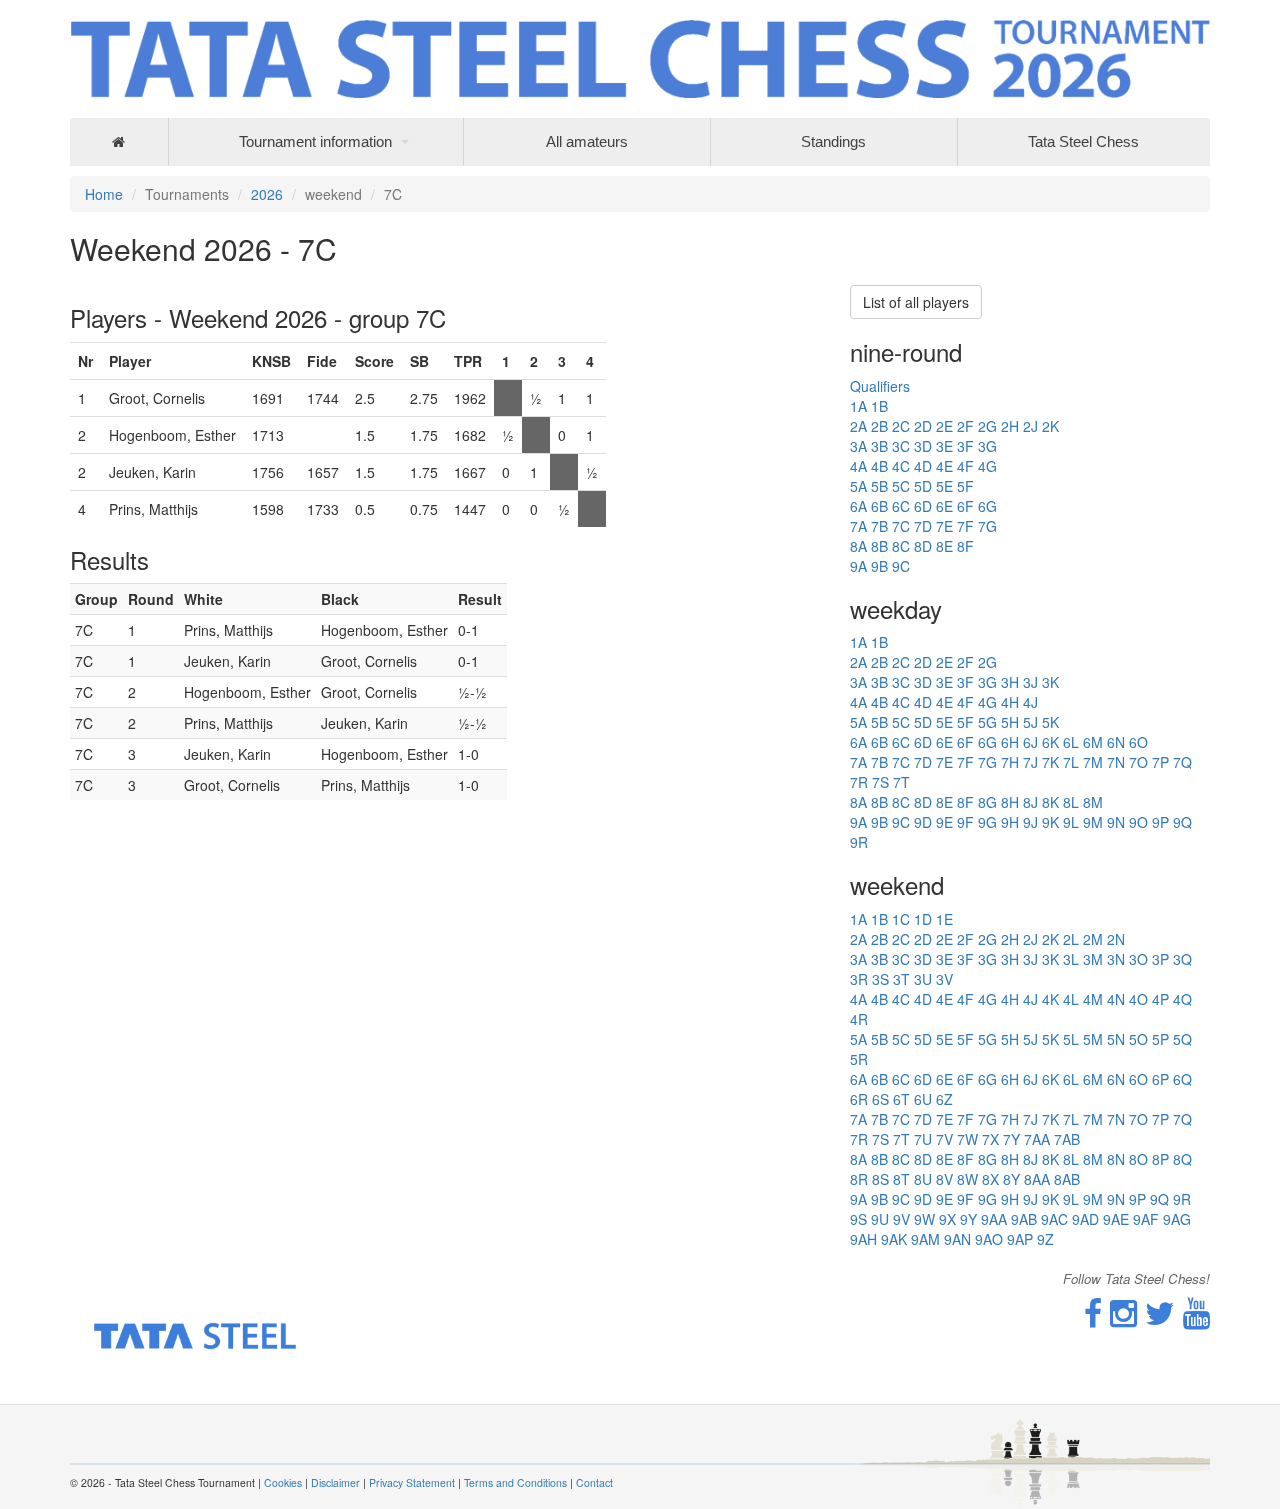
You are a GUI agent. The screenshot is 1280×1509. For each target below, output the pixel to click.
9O (1138, 822)
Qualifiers (880, 386)
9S (858, 1219)
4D (923, 466)
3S (880, 979)
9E (944, 822)
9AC (1054, 1219)
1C (901, 919)
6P (1160, 1079)
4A (858, 466)
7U (923, 1139)
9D (923, 822)
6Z (944, 1099)
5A (858, 486)
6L (1071, 742)
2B (879, 426)
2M (1093, 939)
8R (859, 1179)
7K (1050, 762)
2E (944, 426)
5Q (1182, 1039)
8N (1116, 1159)
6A (858, 506)
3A (858, 446)
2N (1116, 939)
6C (901, 506)
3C (901, 446)
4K (1050, 999)
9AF (1146, 1219)
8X (990, 1179)
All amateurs (587, 141)
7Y (1011, 1139)
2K (1050, 426)
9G (987, 822)
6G (987, 506)
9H (1010, 822)
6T (901, 1099)
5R (859, 1059)
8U (923, 1179)
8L (1071, 802)
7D (923, 526)
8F (965, 546)
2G (987, 426)
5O (1138, 1039)
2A (858, 426)
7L (1071, 762)
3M (1093, 959)
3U (923, 979)
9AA (994, 1219)
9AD (1085, 1219)
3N (1116, 959)
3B (879, 446)
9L (1071, 822)
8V (944, 1179)
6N (1116, 742)
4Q (1182, 999)
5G (987, 722)
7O (1138, 762)
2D (923, 426)
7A (858, 526)
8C (901, 546)
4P (1160, 999)
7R (859, 782)
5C (901, 486)
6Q (1182, 1079)
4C (901, 466)
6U (923, 1099)
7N (1116, 762)
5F (965, 486)
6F (965, 506)
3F (965, 446)
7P (1160, 762)
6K (1050, 742)
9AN (957, 1239)
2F (965, 426)
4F (965, 466)
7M (1093, 762)
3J (1030, 682)
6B (879, 506)
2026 (267, 194)
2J (1030, 426)
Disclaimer (335, 1482)
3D (923, 446)
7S (880, 782)
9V (901, 1219)
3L (1071, 959)
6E (944, 506)
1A (858, 406)
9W (924, 1219)
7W (967, 1139)
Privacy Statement (412, 1482)
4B (879, 466)
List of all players (916, 302)
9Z (1045, 1239)
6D (923, 506)
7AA (1037, 1139)
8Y (1011, 1179)
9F (965, 822)
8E (944, 546)
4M (1093, 999)
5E (944, 486)
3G (987, 446)
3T (901, 979)
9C (901, 566)
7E (944, 526)
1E (944, 919)
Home (104, 194)
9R (859, 842)
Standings (833, 141)
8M (1093, 802)
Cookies (283, 1482)
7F (965, 526)
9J (1030, 822)
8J (1030, 802)
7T (901, 782)
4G (987, 466)
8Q (1182, 1159)
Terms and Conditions (515, 1482)
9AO (989, 1239)
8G (987, 802)
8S (880, 1179)
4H (1010, 702)
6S (880, 1099)
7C (901, 526)
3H (1010, 682)
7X (990, 1139)
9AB (1024, 1219)
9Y (968, 1219)
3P (1160, 959)
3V (944, 979)
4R (859, 1019)
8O (1138, 1159)
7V (944, 1139)
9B (879, 566)
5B (879, 486)
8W (967, 1179)
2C (901, 426)
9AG (1177, 1219)
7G (987, 526)
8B (879, 546)
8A (858, 546)
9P (1160, 822)
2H (1010, 426)
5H (1010, 722)
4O (1138, 999)
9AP (1020, 1239)
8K (1050, 802)
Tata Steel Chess (1083, 141)
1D (923, 919)
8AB (1067, 1179)
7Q (1182, 762)
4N (1116, 999)
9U (880, 1219)
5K (1050, 722)
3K (1050, 682)
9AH (863, 1239)
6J (1030, 742)
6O (1138, 742)
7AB (1067, 1139)
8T (901, 1179)
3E (944, 446)
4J (1030, 702)
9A (858, 566)
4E (944, 466)
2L (1071, 939)
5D (923, 486)
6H (1010, 742)
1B (879, 406)
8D (923, 546)
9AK (894, 1239)
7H (1010, 762)
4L (1071, 999)
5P (1160, 1039)
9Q (1182, 822)
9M (1093, 822)
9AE (1116, 1219)
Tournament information (315, 141)
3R (859, 979)
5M (1093, 1039)
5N (1116, 1039)
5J (1030, 722)
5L (1071, 1039)
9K (1050, 822)
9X (947, 1219)
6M (1093, 742)
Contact (594, 1482)
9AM (925, 1239)
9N (1116, 822)
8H (1010, 802)
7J (1030, 762)
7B (879, 526)
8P (1160, 1159)
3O (1138, 959)
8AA (1037, 1179)
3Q (1182, 959)
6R (859, 1099)
